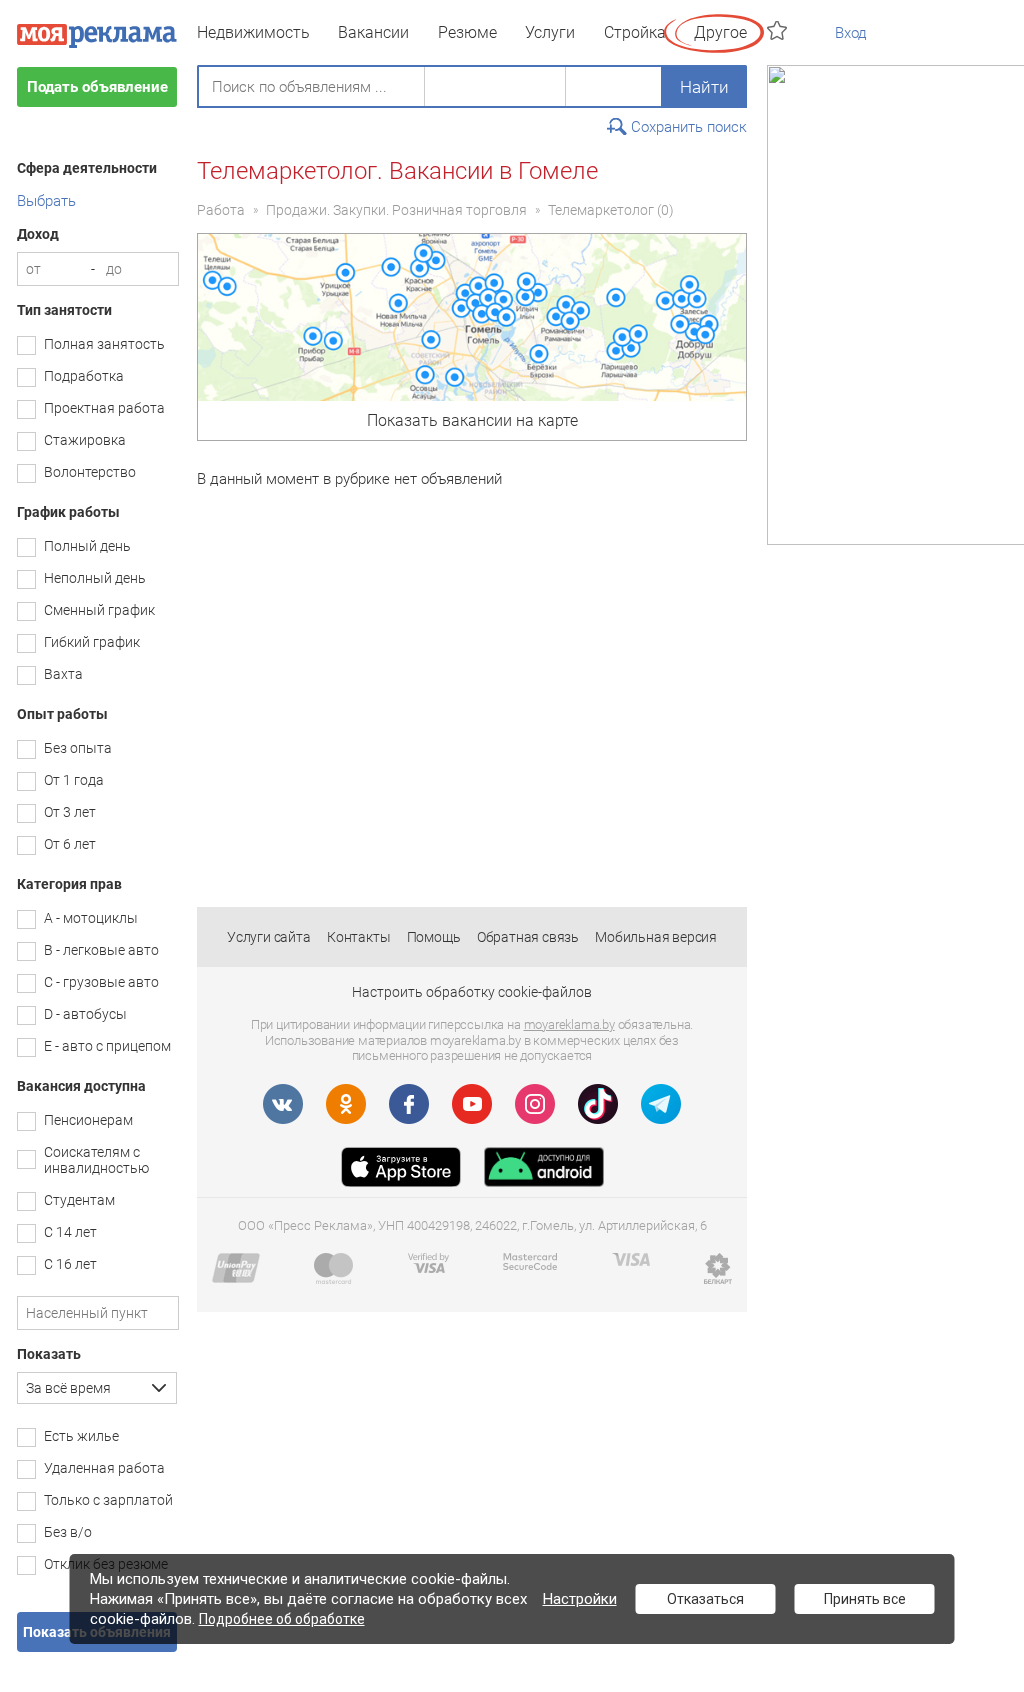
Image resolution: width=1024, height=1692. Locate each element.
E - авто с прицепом (107, 1046)
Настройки (580, 1599)
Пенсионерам (88, 1120)
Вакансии (373, 32)
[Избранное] (779, 30)
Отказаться (705, 1599)
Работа (221, 210)
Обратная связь (528, 937)
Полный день (87, 546)
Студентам (79, 1200)
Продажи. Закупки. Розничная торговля (396, 210)
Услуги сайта (269, 937)
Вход (851, 33)
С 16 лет (70, 1264)
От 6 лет (70, 844)
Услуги (550, 32)
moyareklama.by (569, 1024)
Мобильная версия (656, 937)
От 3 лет (70, 812)
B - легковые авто (101, 950)
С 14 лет (70, 1232)
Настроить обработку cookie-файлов (472, 992)
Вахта (63, 674)
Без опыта (78, 748)
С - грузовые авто (101, 982)
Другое (720, 32)
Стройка (635, 32)
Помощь (434, 937)
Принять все (865, 1599)
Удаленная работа (104, 1468)
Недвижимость (253, 32)
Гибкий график (92, 642)
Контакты (358, 937)
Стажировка (85, 440)
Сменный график (99, 610)
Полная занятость (104, 344)
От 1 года (74, 780)
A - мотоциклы (91, 918)
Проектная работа (104, 408)
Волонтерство (90, 472)
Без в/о (68, 1532)
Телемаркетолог (601, 210)
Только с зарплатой (108, 1500)
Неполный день (95, 578)
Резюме (467, 32)
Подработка (84, 376)
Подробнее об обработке (282, 1619)
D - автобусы (85, 1014)
